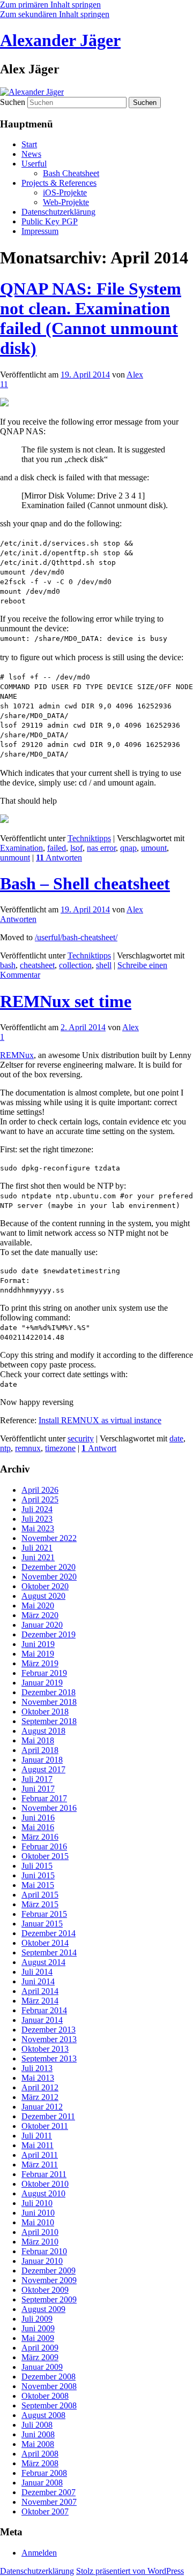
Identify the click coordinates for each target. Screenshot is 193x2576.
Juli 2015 (37, 1866)
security (81, 1438)
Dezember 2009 (49, 2271)
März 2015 (40, 1904)
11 (4, 384)
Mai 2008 (38, 2444)
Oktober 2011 (45, 2126)
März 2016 (40, 1837)
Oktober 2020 (45, 1586)
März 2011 (40, 2165)
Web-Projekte (66, 202)
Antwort (99, 1448)
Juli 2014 (37, 1972)
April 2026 (40, 1490)
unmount (15, 858)
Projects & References (59, 183)
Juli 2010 (37, 2203)
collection (75, 965)
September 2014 (49, 1952)
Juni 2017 (38, 1789)
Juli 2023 (37, 1519)
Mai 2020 (38, 1606)
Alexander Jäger (60, 40)
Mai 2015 (38, 1885)
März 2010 (40, 2242)
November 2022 (49, 1538)
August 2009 (43, 2309)
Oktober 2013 (45, 2049)
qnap (128, 848)
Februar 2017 (44, 1798)
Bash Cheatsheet (71, 173)
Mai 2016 (38, 1827)
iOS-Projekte (65, 192)
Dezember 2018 (49, 1692)
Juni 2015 (38, 1875)
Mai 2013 (38, 2078)
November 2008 (49, 2386)
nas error (101, 848)
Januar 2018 (42, 1760)
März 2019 (40, 1663)
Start (29, 144)
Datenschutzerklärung (58, 212)
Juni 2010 (38, 2213)
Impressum (40, 231)
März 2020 (40, 1615)
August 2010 (43, 2193)
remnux (28, 1448)
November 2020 (49, 1577)
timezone (60, 1448)
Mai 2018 (38, 1740)
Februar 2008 (44, 2473)
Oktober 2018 (45, 1712)
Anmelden (39, 2553)
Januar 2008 (42, 2483)
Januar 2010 (42, 2261)
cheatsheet (37, 965)
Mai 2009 (38, 2338)
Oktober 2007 (45, 2511)
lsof (76, 848)
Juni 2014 (38, 1981)
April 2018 (40, 1750)
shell (104, 965)
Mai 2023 (38, 1528)
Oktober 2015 (45, 1856)
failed (57, 848)
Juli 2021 (37, 1548)
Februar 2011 (44, 2174)
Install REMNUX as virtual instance (100, 1420)
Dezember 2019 (49, 1634)
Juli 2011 (37, 2136)
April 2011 (40, 2155)
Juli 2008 (37, 2425)
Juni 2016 (38, 1818)
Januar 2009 (42, 2367)
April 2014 (40, 1991)
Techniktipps (89, 838)
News (31, 154)
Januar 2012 (42, 2107)
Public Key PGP (50, 221)
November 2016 (49, 1808)
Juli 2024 (37, 1509)
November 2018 (49, 1702)
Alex (135, 375)
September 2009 (49, 2299)
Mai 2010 (38, 2222)
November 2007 (49, 2502)
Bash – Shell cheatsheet (85, 883)
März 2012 (40, 2097)
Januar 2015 (42, 1924)
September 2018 (49, 1721)
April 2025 (40, 1499)
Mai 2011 (38, 2145)
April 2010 (40, 2232)
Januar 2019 (42, 1683)
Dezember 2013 (49, 2030)
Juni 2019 (38, 1644)
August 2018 (43, 1731)
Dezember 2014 (49, 1933)
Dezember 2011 (48, 2116)
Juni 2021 (38, 1557)
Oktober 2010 (45, 2184)
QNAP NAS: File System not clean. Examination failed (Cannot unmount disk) (91, 318)
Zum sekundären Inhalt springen (55, 14)
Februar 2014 (44, 2010)
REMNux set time (66, 1001)
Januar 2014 (42, 2020)
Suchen (13, 102)
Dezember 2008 (49, 2377)
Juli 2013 (37, 2068)
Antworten (59, 858)
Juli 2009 (37, 2319)
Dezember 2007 (49, 2492)
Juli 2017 (37, 1779)
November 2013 (49, 2039)
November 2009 (49, 2280)
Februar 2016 (44, 1846)
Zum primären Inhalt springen (50, 5)
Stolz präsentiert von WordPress (130, 2571)
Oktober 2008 (45, 2396)
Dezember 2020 (49, 1567)
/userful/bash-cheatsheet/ (76, 937)
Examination (21, 848)
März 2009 (40, 2357)
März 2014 (40, 2001)
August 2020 (43, 1596)
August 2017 (43, 1769)
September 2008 (49, 2405)
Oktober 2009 (45, 2290)
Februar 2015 (44, 1914)
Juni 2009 (38, 2328)
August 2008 (43, 2415)
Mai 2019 (38, 1654)
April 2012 (40, 2087)
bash (8, 965)
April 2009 (40, 2348)
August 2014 (43, 1962)
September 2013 (49, 2058)
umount (154, 848)
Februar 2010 (44, 2251)
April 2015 (40, 1895)
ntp (5, 1448)
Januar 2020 (42, 1625)
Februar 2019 (44, 1673)
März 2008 (40, 2463)
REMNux (17, 1055)
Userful (34, 164)
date (176, 1438)
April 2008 (40, 2454)
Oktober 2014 (45, 1943)
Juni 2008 (38, 2434)
